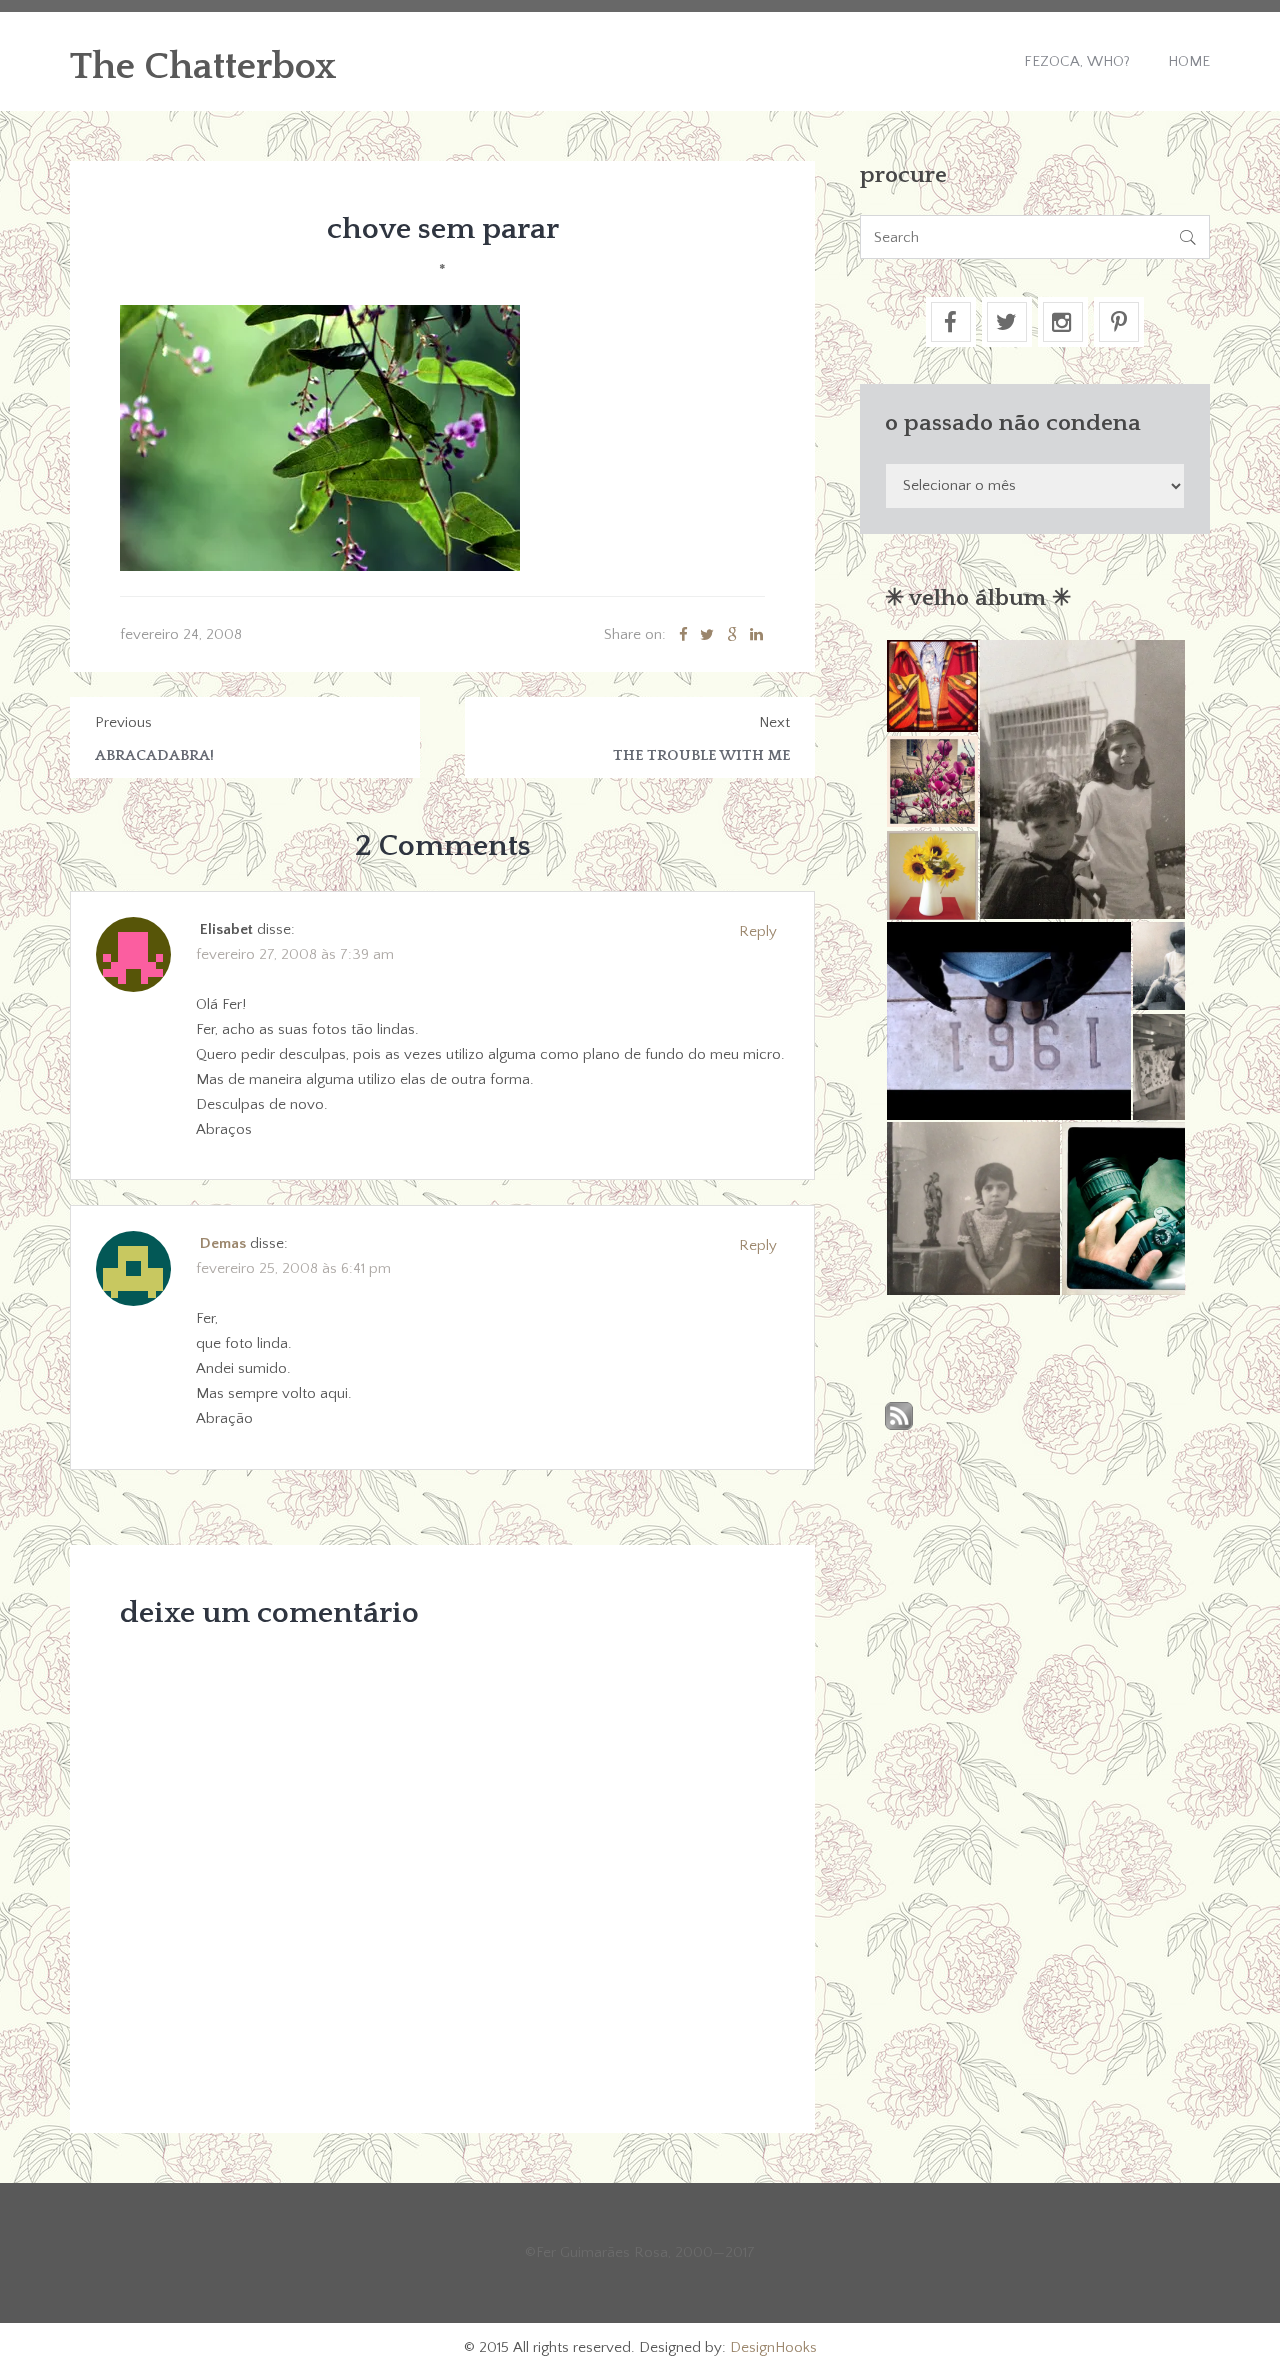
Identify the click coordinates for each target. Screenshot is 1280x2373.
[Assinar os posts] (899, 1417)
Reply (758, 931)
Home (1189, 61)
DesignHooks (773, 2347)
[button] (931, 686)
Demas (223, 1243)
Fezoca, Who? (1077, 61)
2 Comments (443, 846)
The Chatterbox (203, 67)
